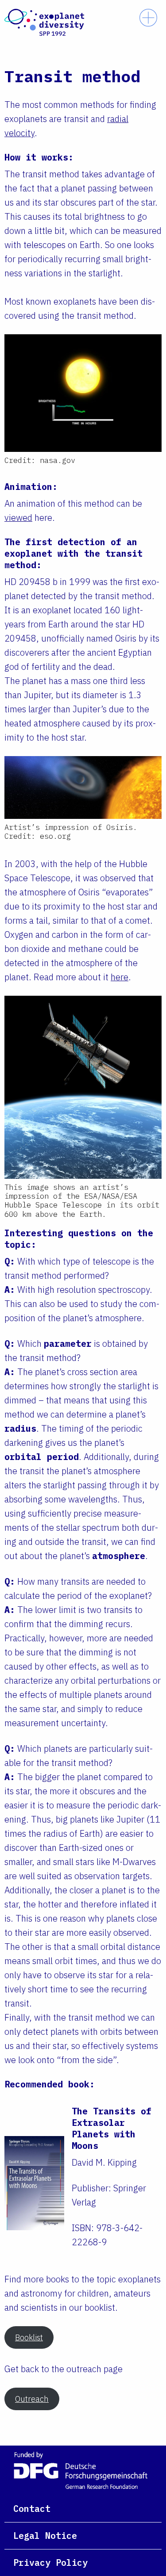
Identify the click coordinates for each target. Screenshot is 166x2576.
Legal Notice (45, 2536)
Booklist (29, 2337)
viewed (18, 518)
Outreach (32, 2399)
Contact (32, 2509)
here (120, 977)
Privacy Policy (50, 2563)
